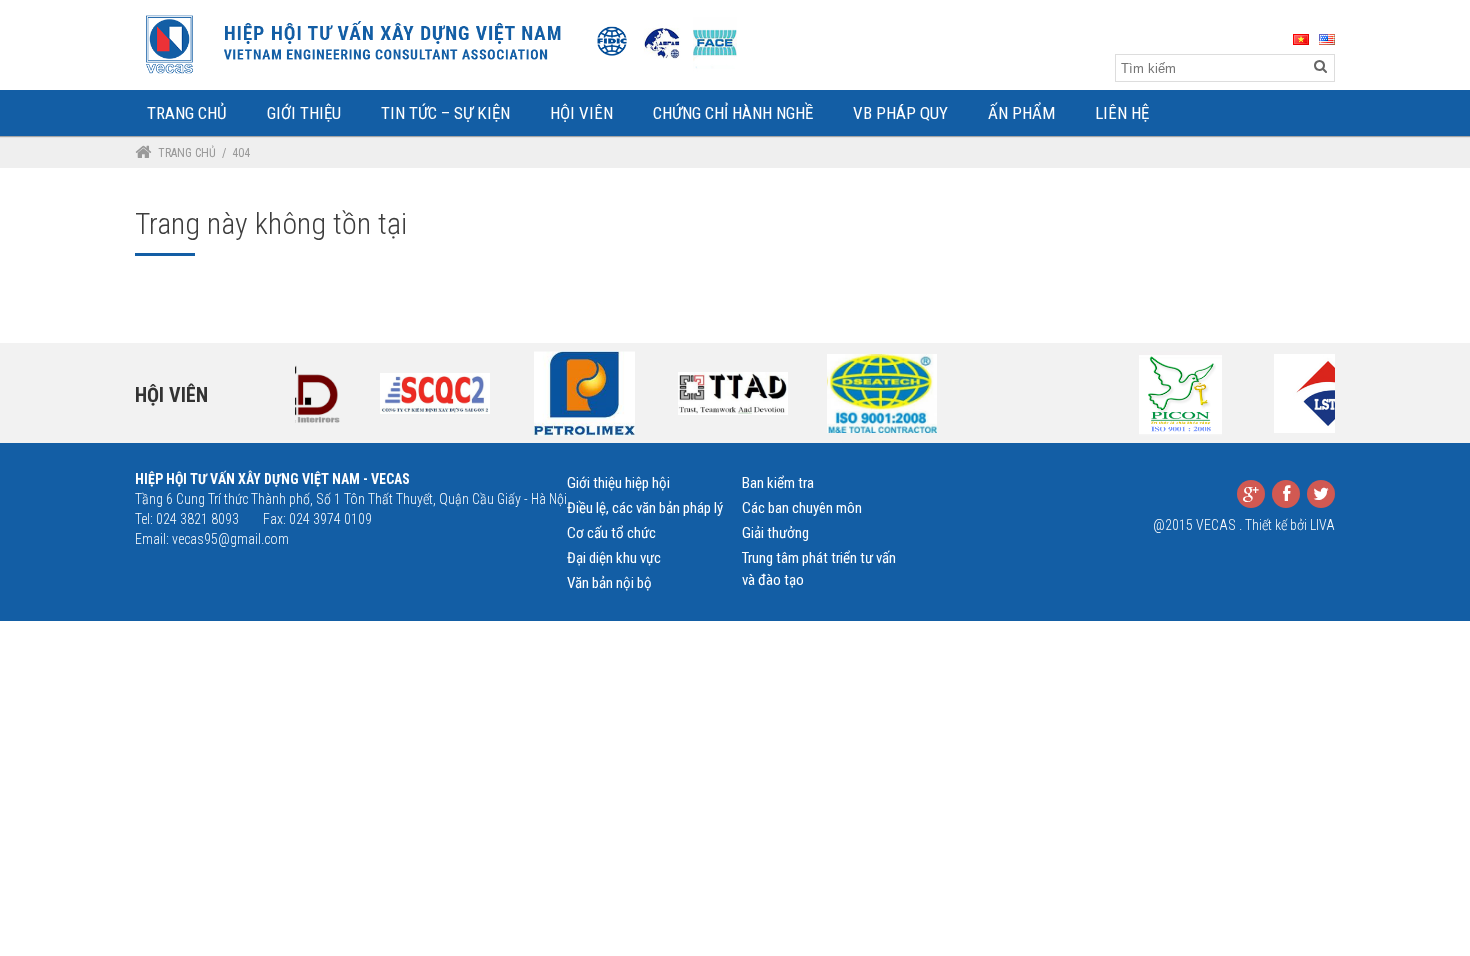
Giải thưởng (775, 533)
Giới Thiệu (304, 113)
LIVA (1322, 525)
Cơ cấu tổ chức (611, 533)
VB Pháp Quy (900, 113)
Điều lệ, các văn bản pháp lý (645, 508)
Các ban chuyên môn (802, 508)
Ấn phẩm (1021, 113)
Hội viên (171, 395)
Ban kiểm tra (778, 483)
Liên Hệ (1122, 113)
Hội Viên (581, 113)
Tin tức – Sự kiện (445, 113)
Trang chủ (187, 153)
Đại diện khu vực (614, 558)
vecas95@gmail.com (230, 539)
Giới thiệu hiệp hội (618, 483)
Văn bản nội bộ (609, 583)
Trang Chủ (187, 113)
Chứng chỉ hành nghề (733, 113)
